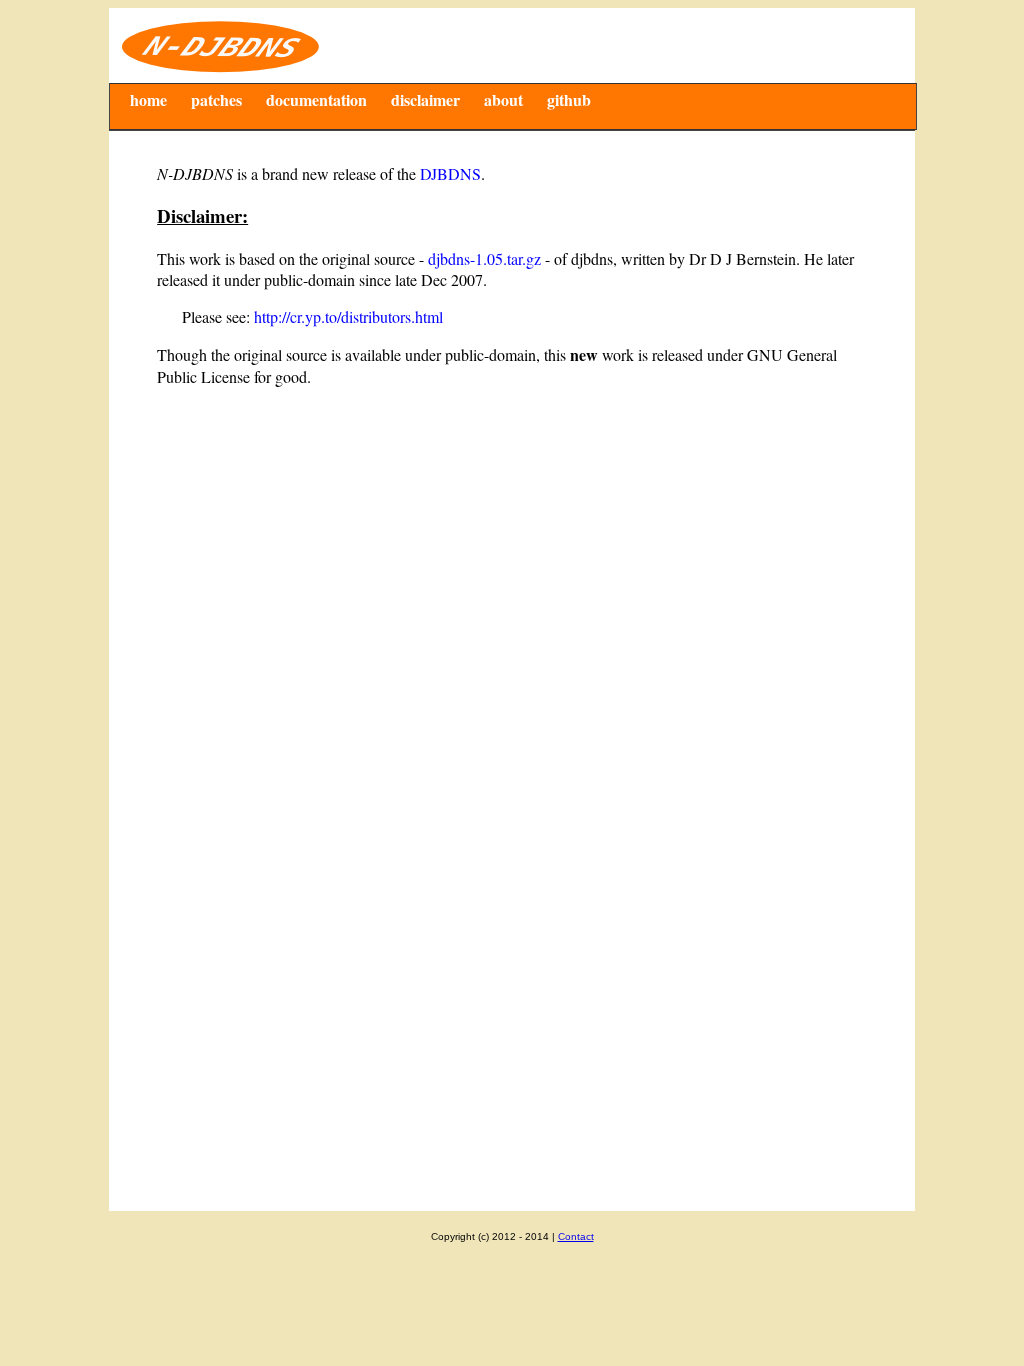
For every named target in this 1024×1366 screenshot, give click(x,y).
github (569, 99)
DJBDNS (450, 173)
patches (216, 99)
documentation (316, 99)
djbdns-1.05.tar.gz (484, 258)
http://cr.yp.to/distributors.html (348, 316)
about (503, 99)
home (148, 99)
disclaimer (425, 99)
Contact (576, 1236)
